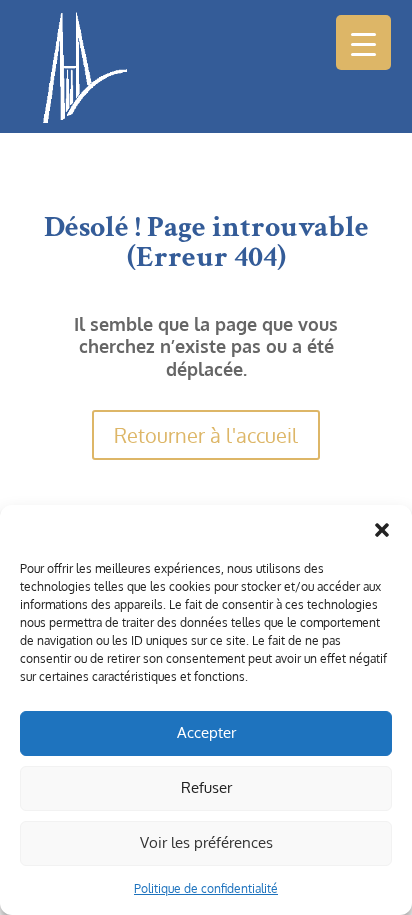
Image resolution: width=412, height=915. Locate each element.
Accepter (206, 732)
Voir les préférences (206, 842)
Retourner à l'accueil (206, 435)
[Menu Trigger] (363, 42)
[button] (382, 530)
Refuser (206, 787)
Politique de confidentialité (206, 888)
